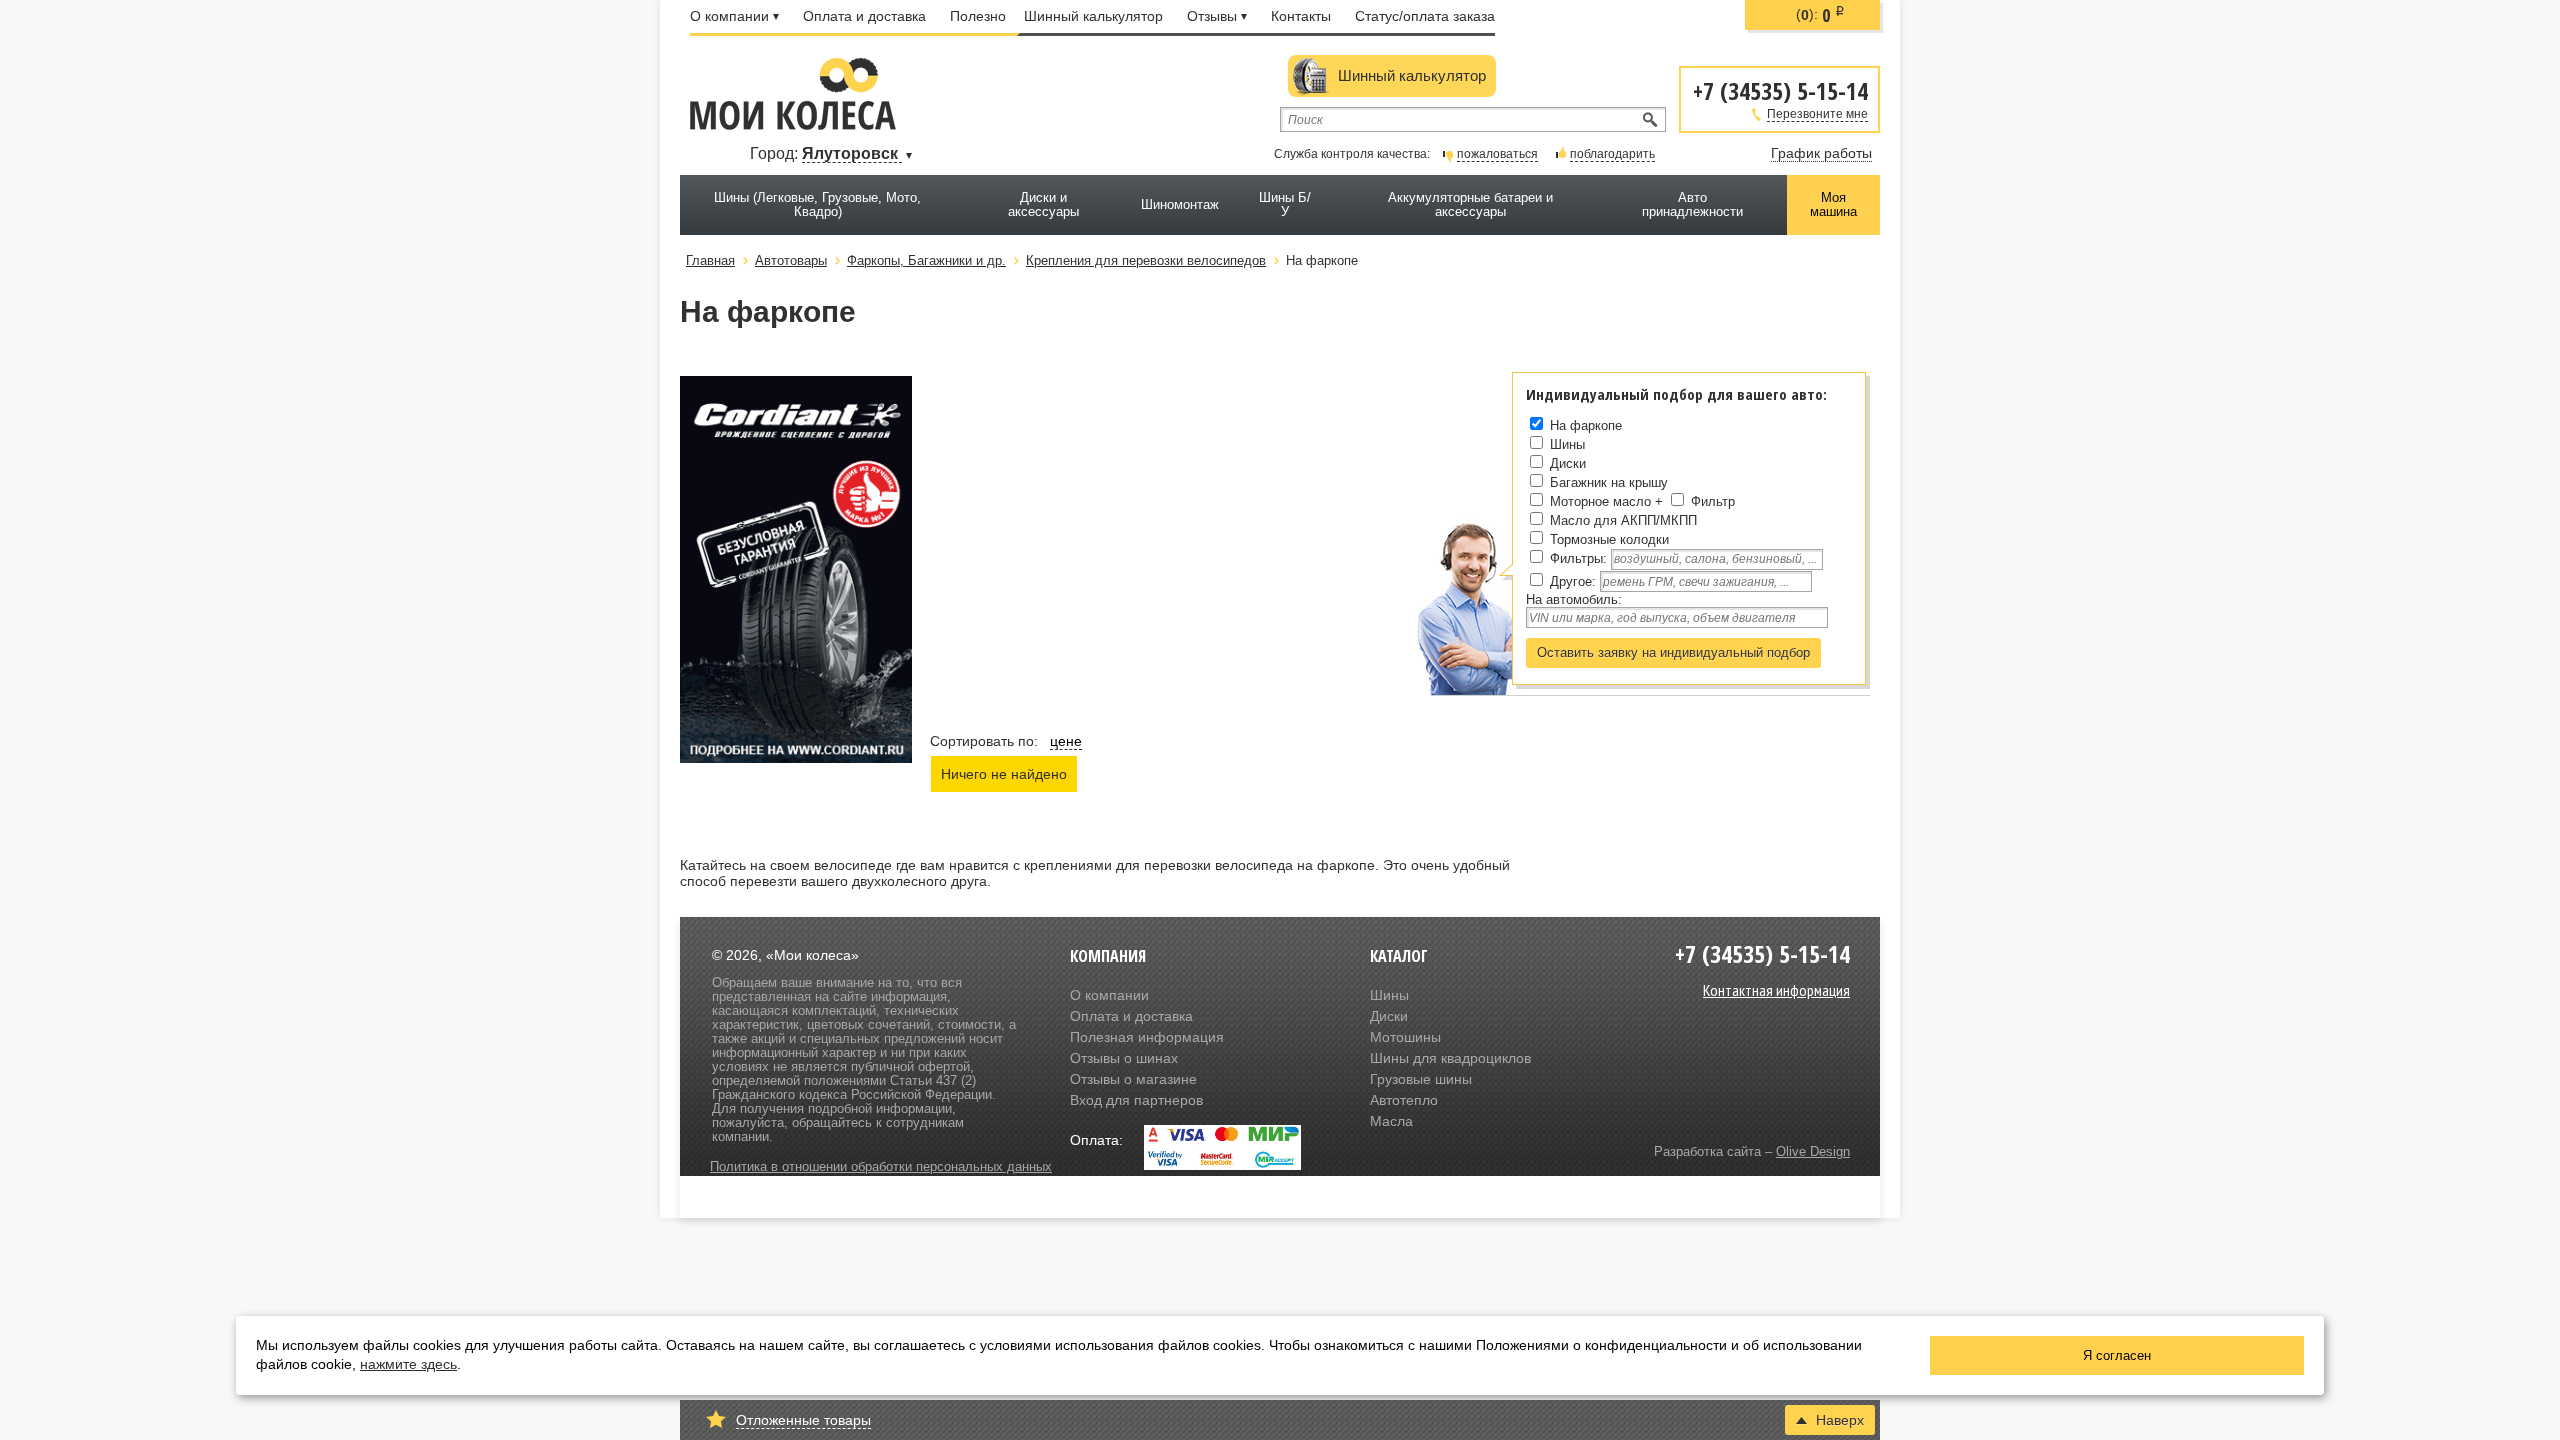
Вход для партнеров (1136, 1100)
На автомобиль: (1574, 599)
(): (1820, 15)
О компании (729, 16)
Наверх (1840, 1420)
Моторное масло (1600, 501)
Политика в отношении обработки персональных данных (881, 1167)
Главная (710, 260)
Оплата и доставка (864, 16)
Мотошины (1405, 1037)
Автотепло (1404, 1100)
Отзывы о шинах (1124, 1058)
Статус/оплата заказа (1425, 16)
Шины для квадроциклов (1450, 1058)
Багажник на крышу (1609, 482)
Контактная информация (1776, 990)
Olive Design (1813, 1152)
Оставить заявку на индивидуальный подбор (1673, 652)
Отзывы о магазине (1133, 1079)
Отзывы (1212, 16)
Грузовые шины (1421, 1079)
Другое (1571, 581)
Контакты (1301, 16)
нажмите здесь (408, 1364)
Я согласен (2117, 1355)
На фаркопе (1586, 425)
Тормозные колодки (1609, 539)
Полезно (978, 16)
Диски (1568, 463)
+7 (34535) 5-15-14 (1780, 89)
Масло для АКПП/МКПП (1623, 520)
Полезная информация (1147, 1037)
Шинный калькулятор (1093, 16)
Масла (1391, 1121)
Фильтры (1576, 558)
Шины (1567, 444)
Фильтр (1713, 501)
